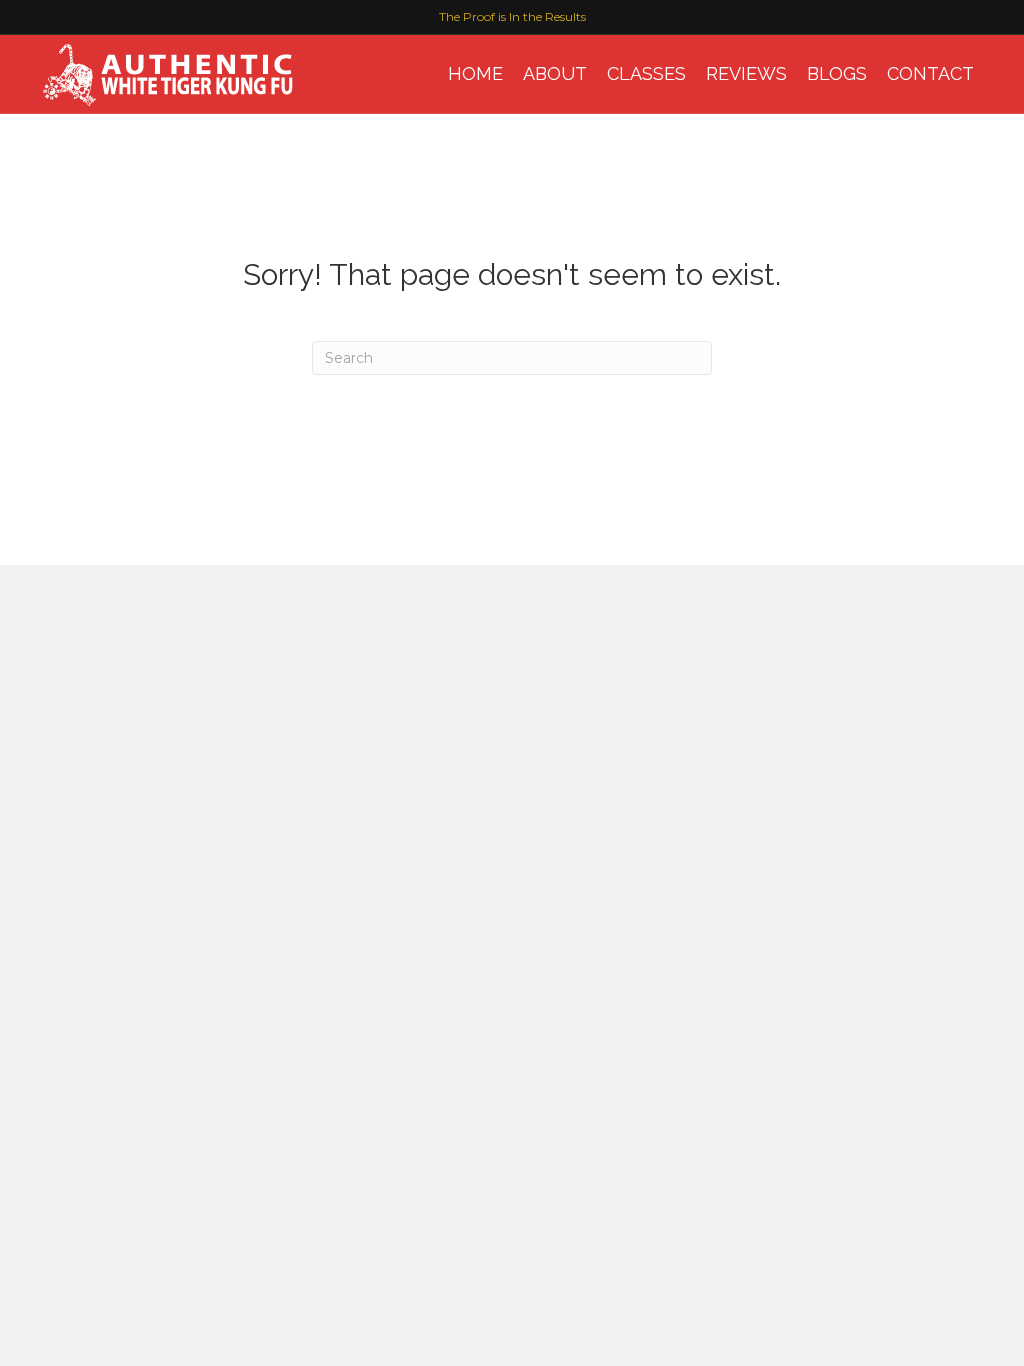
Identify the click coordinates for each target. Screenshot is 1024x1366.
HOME (475, 73)
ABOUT (555, 73)
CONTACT (930, 73)
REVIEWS (746, 73)
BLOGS (837, 73)
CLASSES (646, 73)
